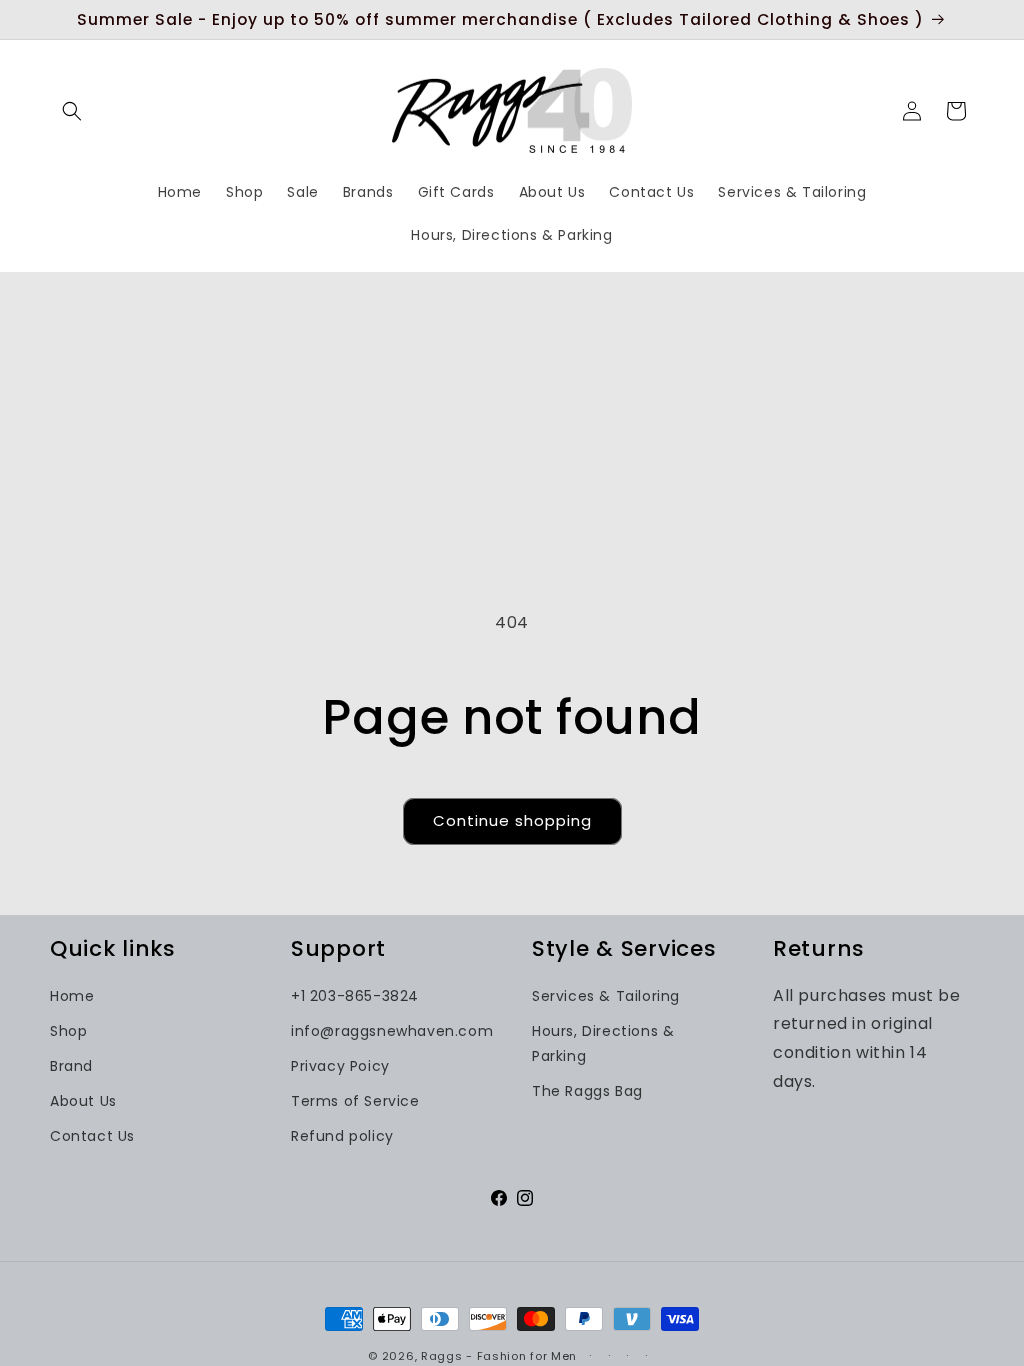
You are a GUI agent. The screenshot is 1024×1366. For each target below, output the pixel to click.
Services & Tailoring (606, 996)
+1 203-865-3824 (355, 996)
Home (72, 996)
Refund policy (342, 1136)
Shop (68, 1031)
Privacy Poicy (340, 1066)
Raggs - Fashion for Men (499, 1356)
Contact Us (92, 1136)
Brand (71, 1066)
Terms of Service (355, 1101)
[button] (72, 111)
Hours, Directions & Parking (603, 1043)
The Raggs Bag (587, 1091)
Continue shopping (512, 820)
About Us (83, 1101)
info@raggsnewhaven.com (392, 1031)
